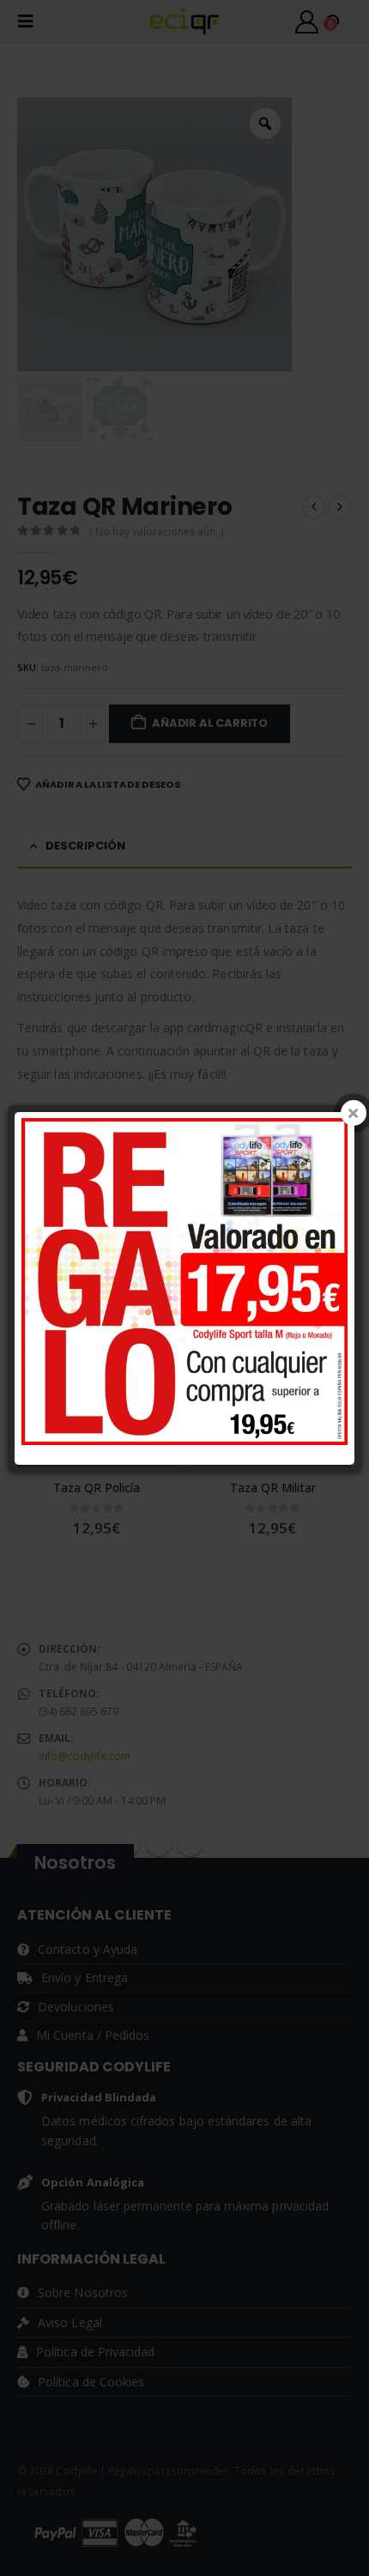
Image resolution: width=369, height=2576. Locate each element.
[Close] (354, 1113)
